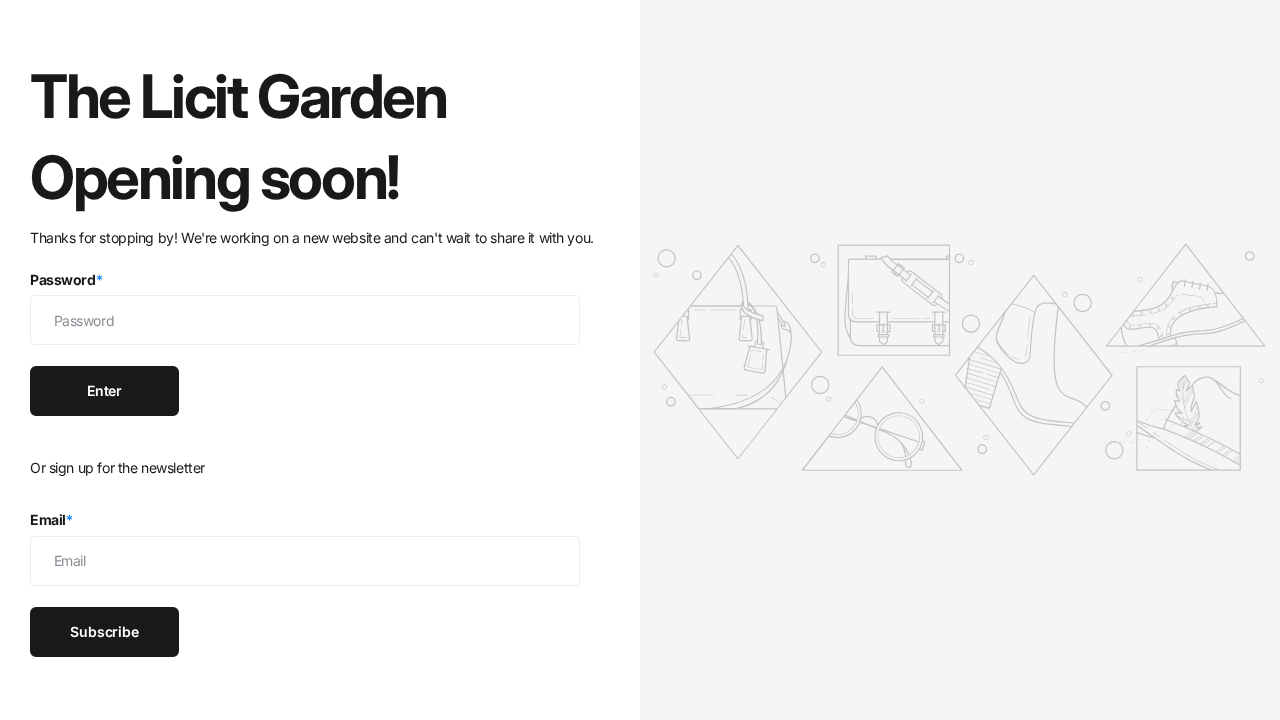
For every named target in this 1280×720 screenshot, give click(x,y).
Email (51, 519)
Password (66, 279)
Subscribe (104, 631)
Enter (104, 390)
